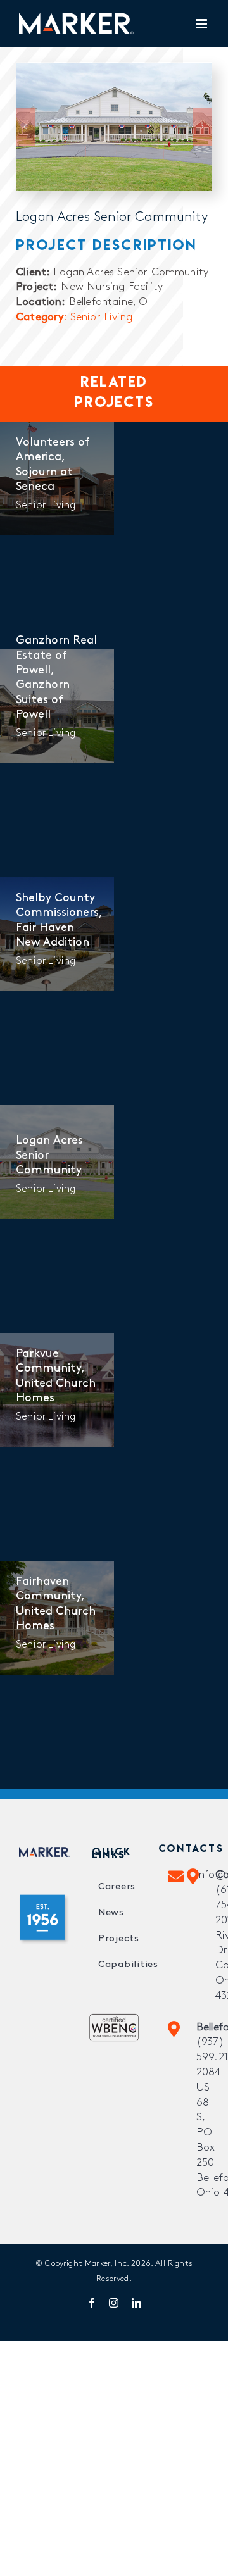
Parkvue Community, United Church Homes (56, 1377)
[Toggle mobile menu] (202, 24)
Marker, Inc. (107, 2264)
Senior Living (46, 506)
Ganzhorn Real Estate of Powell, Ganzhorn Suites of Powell (56, 678)
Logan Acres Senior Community (49, 1156)
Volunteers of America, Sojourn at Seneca (53, 465)
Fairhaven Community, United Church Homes (56, 1604)
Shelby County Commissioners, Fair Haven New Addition (57, 921)
